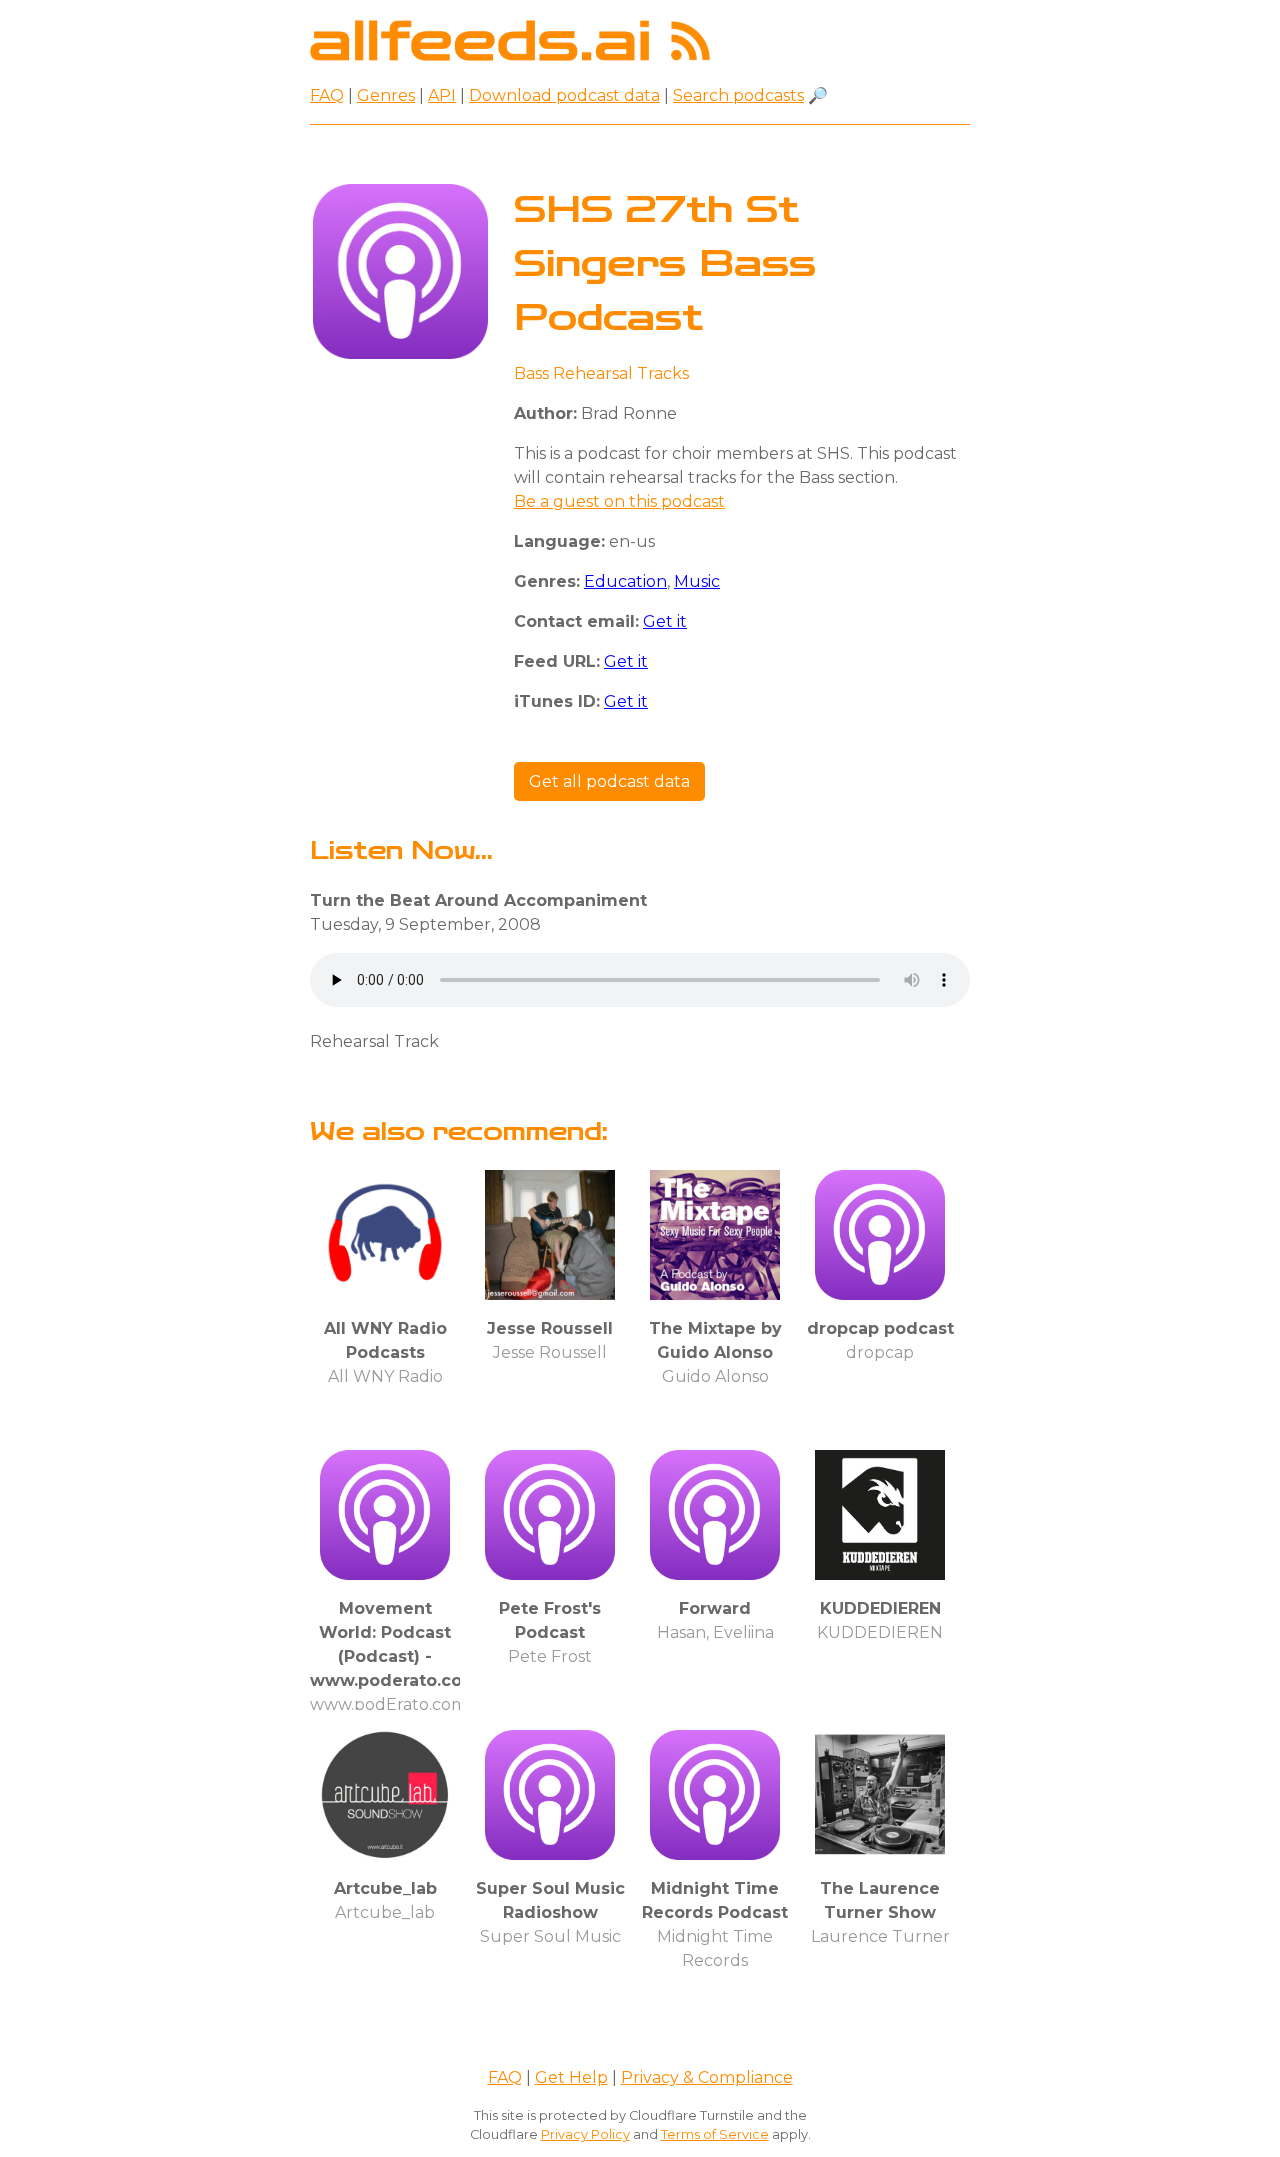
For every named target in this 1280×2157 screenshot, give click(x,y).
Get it (665, 621)
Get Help (571, 2077)
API (442, 95)
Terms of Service (715, 2134)
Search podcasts (738, 95)
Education (625, 581)
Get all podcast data (609, 781)
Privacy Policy (585, 2134)
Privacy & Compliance (707, 2077)
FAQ (327, 95)
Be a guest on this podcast (619, 501)
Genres (386, 95)
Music (697, 581)
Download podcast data (564, 95)
